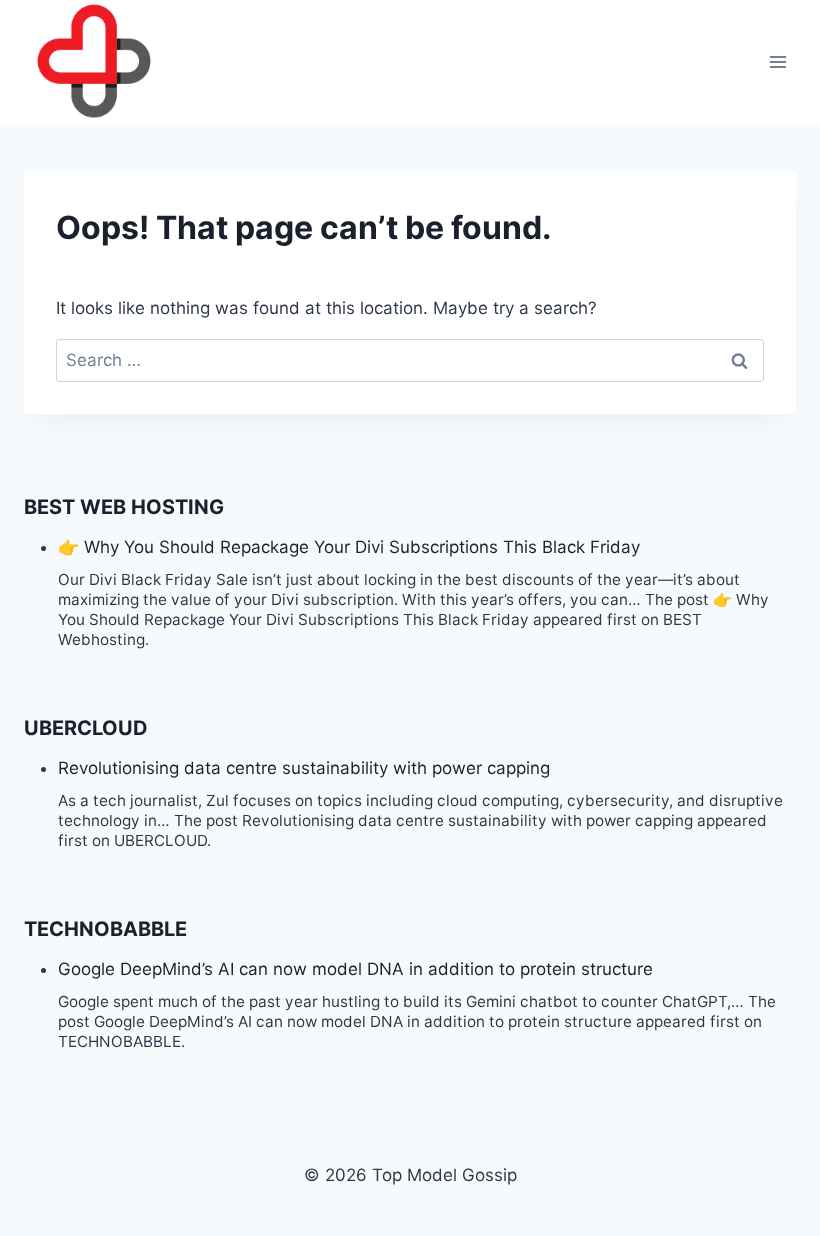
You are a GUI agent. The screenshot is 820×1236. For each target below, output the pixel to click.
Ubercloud (86, 728)
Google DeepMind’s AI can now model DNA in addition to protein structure (355, 969)
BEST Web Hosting (124, 507)
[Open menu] (777, 62)
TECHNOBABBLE (105, 929)
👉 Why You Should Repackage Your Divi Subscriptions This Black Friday (349, 547)
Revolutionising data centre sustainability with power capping (304, 768)
